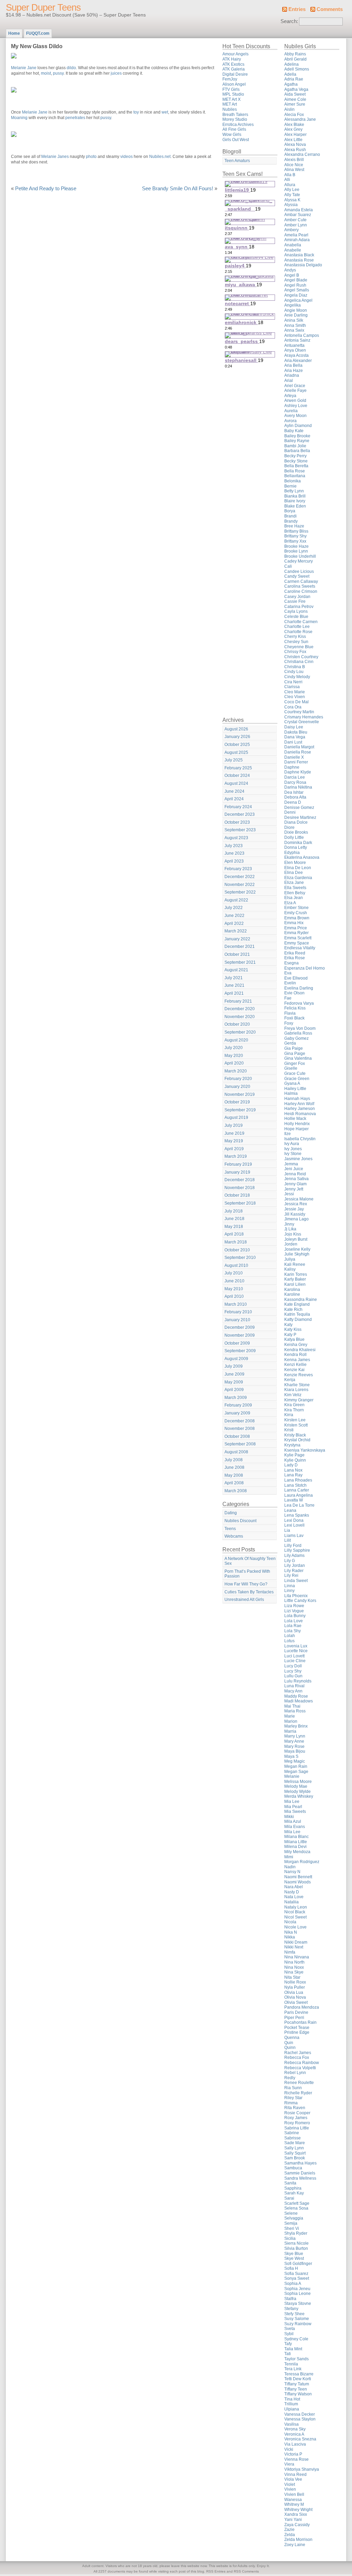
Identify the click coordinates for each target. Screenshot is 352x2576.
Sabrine (292, 2133)
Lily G (290, 1561)
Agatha (291, 84)
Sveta (290, 2329)
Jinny (289, 1224)
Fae (288, 998)
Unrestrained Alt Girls (244, 1600)
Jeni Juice (294, 1169)
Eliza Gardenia (298, 878)
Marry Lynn (295, 1736)
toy (136, 112)
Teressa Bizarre (299, 2374)
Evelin (290, 983)
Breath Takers (235, 115)
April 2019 (234, 1149)
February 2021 (238, 1001)
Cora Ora (293, 707)
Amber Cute (295, 220)
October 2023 (237, 822)
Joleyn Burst (296, 1239)
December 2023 (240, 814)
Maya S (291, 1756)
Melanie (292, 1776)
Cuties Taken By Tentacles (249, 1592)
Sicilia (290, 2238)
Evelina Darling (299, 988)
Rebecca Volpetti (300, 2068)
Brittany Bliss (296, 531)
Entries (297, 9)
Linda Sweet (296, 1581)
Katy (288, 1325)
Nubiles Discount (240, 1521)
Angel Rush (295, 285)
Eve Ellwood (296, 978)
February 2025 (238, 768)
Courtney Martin (299, 712)
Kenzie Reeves (299, 1375)
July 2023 (234, 846)
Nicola (290, 1922)
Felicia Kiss (295, 1008)
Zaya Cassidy (297, 2525)
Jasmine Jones (298, 1159)
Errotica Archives (238, 125)
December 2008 (240, 1421)
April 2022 (234, 923)
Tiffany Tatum (297, 2384)
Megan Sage (296, 1772)
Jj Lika (290, 1229)
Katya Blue (294, 1339)
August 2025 (236, 752)
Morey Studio (235, 119)
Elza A (290, 903)
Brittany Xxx (295, 541)
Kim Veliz (293, 1395)
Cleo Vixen (295, 697)
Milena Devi (295, 1847)
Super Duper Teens (43, 8)
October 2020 (237, 1024)
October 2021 (237, 954)
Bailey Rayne (297, 441)
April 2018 (234, 1234)
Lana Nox (293, 1470)
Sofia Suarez (296, 2274)
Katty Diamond (298, 1319)
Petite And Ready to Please (46, 189)
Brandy (291, 521)
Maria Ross (295, 1711)
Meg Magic (295, 1761)
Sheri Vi (292, 2228)
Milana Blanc (296, 1837)
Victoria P (293, 2454)
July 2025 (234, 760)
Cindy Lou (294, 672)
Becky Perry (295, 456)
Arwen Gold (295, 400)
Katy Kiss (293, 1329)
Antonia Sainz (297, 340)
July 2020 (234, 1048)
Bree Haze (294, 526)
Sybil (289, 2334)
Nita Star (292, 1977)
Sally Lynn (294, 2148)
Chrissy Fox (295, 652)
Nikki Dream (296, 1942)
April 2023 (234, 861)
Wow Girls (232, 135)
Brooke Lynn (296, 551)
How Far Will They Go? (246, 1584)
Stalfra (290, 2299)
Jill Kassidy (295, 1214)
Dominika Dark (298, 843)
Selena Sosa (296, 2208)
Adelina (291, 64)
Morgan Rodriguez (302, 1862)
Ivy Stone (293, 1154)
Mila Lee (292, 1832)
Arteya (290, 396)
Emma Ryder (296, 933)
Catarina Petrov (299, 607)
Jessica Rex (296, 1204)
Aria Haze (294, 371)
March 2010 (236, 1304)
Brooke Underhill (300, 556)
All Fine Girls (234, 129)
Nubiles (230, 109)
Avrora (290, 421)
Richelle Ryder (298, 2093)
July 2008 (234, 1460)
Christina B (295, 667)
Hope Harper (296, 1129)
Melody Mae (296, 1786)
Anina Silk (294, 320)
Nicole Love (295, 1927)
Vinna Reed (295, 2475)
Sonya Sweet (297, 2278)
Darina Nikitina (298, 787)
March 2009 (236, 1398)
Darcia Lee (295, 777)
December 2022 (240, 877)
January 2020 (237, 1087)
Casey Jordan (297, 597)
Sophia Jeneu (297, 2289)
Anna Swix (294, 330)
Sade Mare (295, 2143)
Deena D (293, 802)
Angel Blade (296, 280)
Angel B (292, 275)
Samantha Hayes (300, 2163)
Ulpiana (292, 2409)
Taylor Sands (296, 2359)
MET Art (230, 104)
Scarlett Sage (297, 2203)
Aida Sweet (295, 94)
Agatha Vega (296, 89)
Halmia (291, 1093)
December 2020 (240, 1009)
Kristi (289, 1430)
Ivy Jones (293, 1149)
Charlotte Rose (298, 632)
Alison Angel (234, 84)
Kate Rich (293, 1310)
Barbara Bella (297, 451)
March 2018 (236, 1242)
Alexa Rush (295, 150)
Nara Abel (294, 1887)
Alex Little (293, 140)
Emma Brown (297, 918)
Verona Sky (295, 2429)
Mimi (289, 1857)
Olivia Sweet (296, 2002)
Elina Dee (294, 873)
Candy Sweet (297, 576)
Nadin (290, 1867)
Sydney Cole (296, 2339)
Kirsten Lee (295, 1420)
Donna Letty (296, 847)
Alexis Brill (294, 160)
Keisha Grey (296, 1345)
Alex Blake (294, 125)
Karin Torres (296, 1274)
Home (14, 33)
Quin (289, 2043)
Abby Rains (295, 54)
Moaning (19, 118)
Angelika (293, 305)
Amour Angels (235, 54)
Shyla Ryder (296, 2233)
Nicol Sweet (295, 1917)
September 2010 (240, 1258)
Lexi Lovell (294, 1525)
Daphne (292, 767)
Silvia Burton (296, 2248)
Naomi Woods (298, 1882)
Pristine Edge (297, 2032)
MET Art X (232, 99)
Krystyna (292, 1445)
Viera (289, 2464)
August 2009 (236, 1359)
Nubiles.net (160, 157)
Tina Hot (292, 2399)
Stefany (291, 2309)
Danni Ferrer (296, 762)
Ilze (288, 1134)
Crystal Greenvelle (302, 722)
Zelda (290, 2535)
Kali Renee (295, 1264)
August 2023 (236, 838)
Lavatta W (294, 1500)
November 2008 (240, 1429)
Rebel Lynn (295, 2073)
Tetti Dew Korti (298, 2379)
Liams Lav (294, 1536)
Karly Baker (295, 1279)
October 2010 (237, 1250)
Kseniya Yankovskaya (305, 1450)
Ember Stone (296, 908)
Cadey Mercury (299, 561)
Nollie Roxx (295, 1982)
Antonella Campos (302, 335)
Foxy (289, 1023)
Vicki (289, 2449)
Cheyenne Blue (299, 647)
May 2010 (234, 1289)
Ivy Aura (292, 1144)
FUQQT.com (38, 33)
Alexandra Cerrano (302, 154)
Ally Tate (292, 195)
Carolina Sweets (300, 586)
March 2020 (236, 1071)
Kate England (297, 1304)
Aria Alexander (298, 361)
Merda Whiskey (299, 1796)
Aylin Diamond (298, 426)
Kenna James (297, 1360)
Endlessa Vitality (300, 948)
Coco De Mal (296, 702)
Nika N (291, 1932)
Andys (290, 270)
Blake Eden (295, 506)
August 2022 (236, 900)
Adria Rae (294, 79)
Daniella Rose (298, 752)
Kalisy (290, 1269)
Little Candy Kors (300, 1601)
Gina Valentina (298, 1058)
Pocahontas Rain (300, 2022)
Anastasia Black (299, 255)
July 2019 (234, 1125)
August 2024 (236, 783)
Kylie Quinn (295, 1460)
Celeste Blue (296, 617)
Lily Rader (294, 1571)
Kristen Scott (296, 1425)
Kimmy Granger (299, 1400)
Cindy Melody (297, 677)
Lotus (289, 1641)
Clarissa (292, 687)
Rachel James (298, 2053)
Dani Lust (293, 742)
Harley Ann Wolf (299, 1104)
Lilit (288, 1540)
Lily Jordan (295, 1565)
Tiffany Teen (296, 2389)
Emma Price (296, 928)
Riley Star (293, 2098)
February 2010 (238, 1312)
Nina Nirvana (297, 1957)
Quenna (292, 2038)
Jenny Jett (294, 1189)
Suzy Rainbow (298, 2324)
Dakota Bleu (296, 732)
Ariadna (292, 375)
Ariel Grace (295, 386)
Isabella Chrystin (300, 1139)
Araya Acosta (296, 355)
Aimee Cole (295, 99)
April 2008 (234, 1483)
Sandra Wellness (300, 2178)
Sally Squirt (295, 2153)
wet (165, 112)
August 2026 (236, 729)
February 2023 (238, 869)
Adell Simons (297, 69)
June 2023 (234, 853)
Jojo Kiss (293, 1234)
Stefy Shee (294, 2314)
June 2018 (234, 1219)
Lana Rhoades (298, 1480)
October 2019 (237, 1102)
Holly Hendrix (297, 1124)
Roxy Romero (297, 2123)
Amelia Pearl (296, 235)
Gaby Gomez (296, 1038)
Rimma (291, 2103)
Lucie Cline (295, 1661)
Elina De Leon (298, 868)
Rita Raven (295, 2108)
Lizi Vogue (294, 1611)
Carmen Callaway (301, 581)
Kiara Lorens (296, 1390)
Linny (289, 1591)
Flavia (290, 1013)
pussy (58, 73)
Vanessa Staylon (300, 2419)
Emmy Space (297, 943)
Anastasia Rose (299, 260)
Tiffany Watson (298, 2394)
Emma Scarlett (298, 938)
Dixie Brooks (296, 832)
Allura (290, 185)
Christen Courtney (301, 657)
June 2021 (234, 985)
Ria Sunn (293, 2088)
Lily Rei (291, 1575)
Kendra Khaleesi (300, 1350)
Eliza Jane (294, 883)
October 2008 (237, 1436)
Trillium (291, 2404)
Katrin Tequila (297, 1314)
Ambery (291, 230)
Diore (289, 827)
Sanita (290, 2183)
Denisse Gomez (299, 808)
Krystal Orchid (297, 1440)
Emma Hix (294, 923)
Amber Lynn (296, 225)
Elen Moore (295, 863)
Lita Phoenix (296, 1596)
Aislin (289, 109)
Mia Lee (292, 1802)
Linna (290, 1586)
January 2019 (237, 1172)
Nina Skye (294, 1972)
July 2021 (234, 978)
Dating (231, 1513)
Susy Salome (297, 2319)
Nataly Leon (296, 1907)
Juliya (290, 1259)
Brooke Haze (296, 546)
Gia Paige (294, 1048)
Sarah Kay (294, 2193)
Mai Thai (292, 1706)
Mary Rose (294, 1746)
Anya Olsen (295, 350)
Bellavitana (295, 476)
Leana (290, 1510)
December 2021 (240, 947)
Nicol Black (295, 1912)
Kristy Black (295, 1435)
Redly (290, 2078)
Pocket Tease (297, 2028)
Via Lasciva (295, 2444)
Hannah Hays (297, 1099)
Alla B (290, 175)
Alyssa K (292, 200)
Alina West (294, 170)
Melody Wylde (298, 1792)
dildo (71, 68)
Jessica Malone (299, 1199)
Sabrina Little (297, 2128)
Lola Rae (293, 1626)
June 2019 (234, 1133)
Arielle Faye (295, 391)
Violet (290, 2484)
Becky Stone (296, 461)
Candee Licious (299, 571)
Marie (290, 1716)
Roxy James (296, 2118)
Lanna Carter (297, 1490)
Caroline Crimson (301, 591)
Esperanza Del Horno (305, 968)
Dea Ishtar (294, 792)
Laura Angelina (299, 1495)
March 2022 (236, 931)
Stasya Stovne (298, 2304)
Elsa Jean (294, 898)
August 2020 (236, 1040)
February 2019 (238, 1164)
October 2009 (237, 1343)
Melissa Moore (298, 1782)
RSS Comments (246, 2571)
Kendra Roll (295, 1355)
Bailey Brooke (297, 436)
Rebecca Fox (297, 2057)
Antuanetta (294, 345)
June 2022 (234, 916)
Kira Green (294, 1405)
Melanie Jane (24, 68)
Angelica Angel (298, 300)
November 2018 (240, 1188)
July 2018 (234, 1211)
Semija (291, 2223)
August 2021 (236, 970)
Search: (289, 21)
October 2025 (237, 745)
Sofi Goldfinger (298, 2264)
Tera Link (293, 2369)
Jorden (291, 1244)
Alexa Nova (295, 145)
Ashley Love (296, 406)
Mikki (289, 1817)
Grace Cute (295, 1073)
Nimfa (290, 1952)
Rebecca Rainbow (302, 2063)
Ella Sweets (295, 888)
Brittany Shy (295, 536)
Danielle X (294, 757)
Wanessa (293, 2500)
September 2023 (240, 830)
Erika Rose (295, 958)
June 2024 (234, 791)
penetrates (75, 118)
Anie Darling (296, 315)
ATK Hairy (232, 59)
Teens (230, 1529)
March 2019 (236, 1156)
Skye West (294, 2258)
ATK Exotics (233, 64)
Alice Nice (294, 165)
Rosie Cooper (297, 2113)
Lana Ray (293, 1475)
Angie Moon (296, 310)
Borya (290, 511)
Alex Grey (293, 129)
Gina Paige (295, 1054)
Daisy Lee (294, 727)
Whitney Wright (298, 2510)
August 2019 (236, 1118)
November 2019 (240, 1094)
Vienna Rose (296, 2459)
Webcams (234, 1536)
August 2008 (236, 1452)
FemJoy (230, 79)
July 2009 (234, 1366)
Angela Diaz (296, 295)
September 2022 (240, 892)
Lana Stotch (295, 1485)
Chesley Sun (296, 642)
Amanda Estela (299, 210)
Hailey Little (295, 1089)
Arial (289, 381)
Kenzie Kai (294, 1370)
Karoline (292, 1294)
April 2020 (234, 1063)
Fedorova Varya (299, 1003)
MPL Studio (233, 94)
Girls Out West (236, 140)
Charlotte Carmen (301, 622)
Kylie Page (294, 1455)
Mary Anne (294, 1741)
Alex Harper (295, 135)
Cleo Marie (295, 692)
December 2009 (240, 1327)
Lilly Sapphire (297, 1550)
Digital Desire (235, 74)
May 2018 (234, 1227)
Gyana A (292, 1083)
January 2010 (237, 1320)
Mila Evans (295, 1827)
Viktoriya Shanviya (302, 2469)
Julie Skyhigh (297, 1254)
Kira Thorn (294, 1410)
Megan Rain (296, 1766)
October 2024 (237, 776)
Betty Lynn (294, 491)
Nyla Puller (295, 1987)
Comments (330, 9)
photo (91, 157)
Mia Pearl (293, 1807)
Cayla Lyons (296, 611)
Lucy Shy (293, 1671)
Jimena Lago (296, 1219)
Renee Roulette (299, 2083)
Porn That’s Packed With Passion (247, 1574)
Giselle (291, 1068)
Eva (288, 973)
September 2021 (240, 962)
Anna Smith (295, 325)
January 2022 (237, 939)
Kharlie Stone (297, 1385)
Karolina (292, 1290)
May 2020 (234, 1056)
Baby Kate (294, 431)
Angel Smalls (297, 290)
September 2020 (240, 1032)
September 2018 (240, 1203)
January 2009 (237, 1413)
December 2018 (240, 1180)
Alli (287, 180)
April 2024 (234, 799)
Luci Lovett (294, 1656)
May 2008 (234, 1475)
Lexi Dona (294, 1520)
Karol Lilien (295, 1284)
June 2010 (234, 1281)
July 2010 (234, 1273)
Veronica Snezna (300, 2439)
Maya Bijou (295, 1751)
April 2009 (234, 1390)
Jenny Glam (295, 1184)
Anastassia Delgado (303, 265)
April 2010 (234, 1296)
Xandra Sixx (296, 2514)
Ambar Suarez (298, 215)
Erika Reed (295, 953)
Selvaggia (294, 2218)
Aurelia (291, 411)
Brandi (290, 516)
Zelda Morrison (298, 2540)
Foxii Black (294, 1018)
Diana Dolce (296, 822)
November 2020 (240, 1017)
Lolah (290, 1636)
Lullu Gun (293, 1676)
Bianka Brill (295, 496)
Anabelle (293, 250)
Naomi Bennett (298, 1877)
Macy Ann (293, 1691)
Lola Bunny (295, 1616)
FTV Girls (231, 89)
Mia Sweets (295, 1811)
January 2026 (237, 737)
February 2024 (238, 807)
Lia (287, 1530)
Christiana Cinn (299, 662)
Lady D (291, 1465)
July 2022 (234, 908)
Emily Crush (296, 913)
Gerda (290, 1043)
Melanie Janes (55, 157)
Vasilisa (291, 2424)
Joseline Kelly (297, 1249)
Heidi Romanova (300, 1114)
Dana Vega (295, 737)
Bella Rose (295, 471)
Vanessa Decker (300, 2414)
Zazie (289, 2530)
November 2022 (240, 885)
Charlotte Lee (297, 627)
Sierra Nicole (296, 2243)
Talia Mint (293, 2349)
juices (116, 73)
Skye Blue (294, 2254)
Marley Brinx (296, 1726)
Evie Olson (294, 993)
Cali (288, 566)
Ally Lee (292, 190)
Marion (291, 1721)
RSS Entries (216, 2571)
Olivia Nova (295, 1997)
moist (46, 73)
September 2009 (240, 1351)
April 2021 (234, 993)
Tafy (288, 2344)
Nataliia (291, 1902)
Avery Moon (295, 416)
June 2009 (234, 1374)
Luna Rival (294, 1686)
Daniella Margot (299, 747)
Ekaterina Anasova (302, 857)
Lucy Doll (293, 1666)
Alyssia (291, 205)
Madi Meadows (299, 1701)
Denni (290, 812)
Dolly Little (294, 837)
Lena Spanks (297, 1515)
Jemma (291, 1164)
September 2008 (240, 1444)
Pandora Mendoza (302, 2007)
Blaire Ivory (295, 501)
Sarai (289, 2198)
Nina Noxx (294, 1967)
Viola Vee (293, 2479)
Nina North (294, 1962)
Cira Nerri (293, 682)
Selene (291, 2213)
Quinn (290, 2048)
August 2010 (236, 1265)
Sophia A (293, 2284)
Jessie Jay (294, 1209)
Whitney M (294, 2504)
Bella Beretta (296, 466)
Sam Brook (295, 2158)
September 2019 (240, 1110)
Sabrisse (293, 2138)
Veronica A (294, 2434)
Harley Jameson (300, 1109)
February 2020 (238, 1079)
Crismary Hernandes (304, 717)
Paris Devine (296, 2012)
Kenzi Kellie (295, 1365)
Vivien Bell (294, 2494)
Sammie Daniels (300, 2173)
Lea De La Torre (299, 1505)
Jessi (289, 1194)
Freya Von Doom (300, 1028)
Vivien (290, 2489)
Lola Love (294, 1621)
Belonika (293, 481)
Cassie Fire (295, 601)
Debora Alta (295, 797)
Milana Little (296, 1842)
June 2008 (234, 1467)
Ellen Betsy (295, 893)
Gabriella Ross (298, 1033)
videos (126, 157)
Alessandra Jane (300, 119)
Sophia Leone (298, 2294)
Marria (290, 1731)
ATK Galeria (234, 69)
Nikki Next (294, 1947)
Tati (288, 2354)
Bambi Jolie (295, 446)
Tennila (291, 2364)
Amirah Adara (297, 240)
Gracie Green (297, 1079)
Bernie (290, 486)
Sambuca (293, 2168)
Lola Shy (293, 1631)
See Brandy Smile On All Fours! (178, 189)
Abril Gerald (295, 59)
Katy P (290, 1335)
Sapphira (293, 2188)
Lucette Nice (296, 1651)
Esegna (291, 963)
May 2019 (234, 1141)
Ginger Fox (295, 1063)
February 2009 (238, 1405)
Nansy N (292, 1872)
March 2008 (236, 1491)
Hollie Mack (295, 1119)
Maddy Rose (296, 1696)
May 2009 (234, 1382)
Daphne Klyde (298, 772)
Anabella (293, 245)
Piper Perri (294, 2018)
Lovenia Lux (296, 1646)
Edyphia (292, 853)
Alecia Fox (294, 115)
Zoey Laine (295, 2545)
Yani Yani (293, 2520)
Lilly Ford (293, 1546)
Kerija (290, 1380)
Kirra (289, 1415)
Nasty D (292, 1892)
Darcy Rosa (295, 782)
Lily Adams (294, 1556)
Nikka (290, 1937)
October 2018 (237, 1195)
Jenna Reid (295, 1174)
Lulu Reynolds (298, 1681)
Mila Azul (293, 1821)
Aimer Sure (295, 104)
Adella (290, 74)
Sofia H (291, 2268)
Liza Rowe (294, 1606)
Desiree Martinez (300, 817)
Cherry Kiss (295, 637)
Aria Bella (293, 365)
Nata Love (294, 1897)
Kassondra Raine (301, 1300)
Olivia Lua (294, 1992)
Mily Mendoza (297, 1852)
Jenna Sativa (296, 1179)
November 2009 (240, 1335)
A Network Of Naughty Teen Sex (250, 1561)
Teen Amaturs (237, 161)
